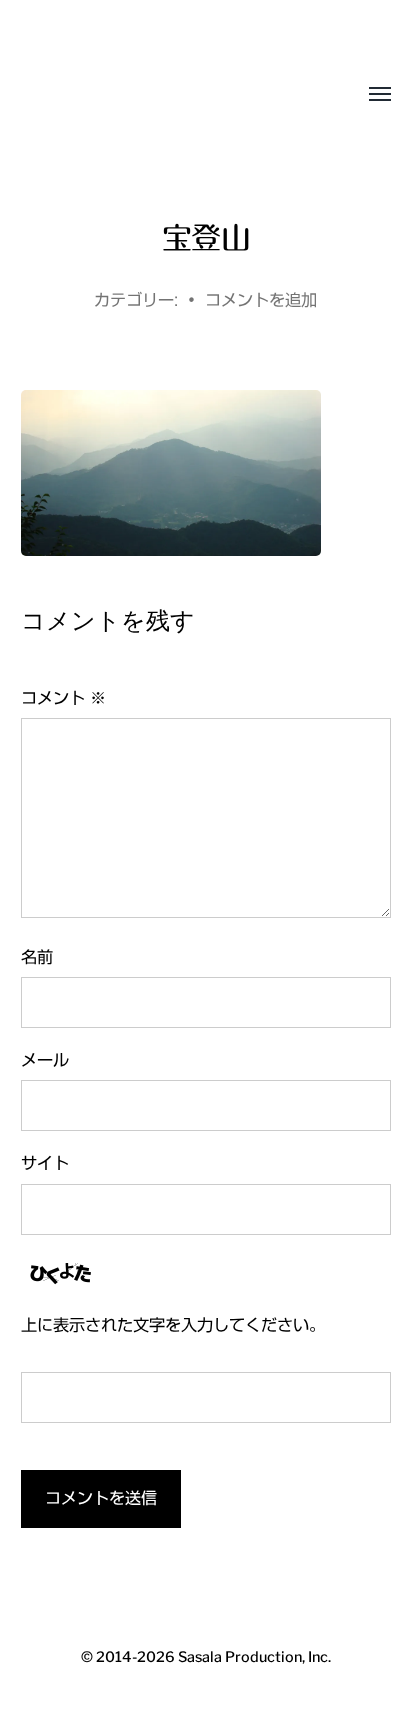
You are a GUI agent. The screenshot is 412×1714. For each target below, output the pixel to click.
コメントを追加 (261, 300)
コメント (63, 698)
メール (45, 1060)
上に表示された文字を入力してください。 (173, 1325)
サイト (45, 1163)
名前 (37, 957)
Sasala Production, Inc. (94, 95)
